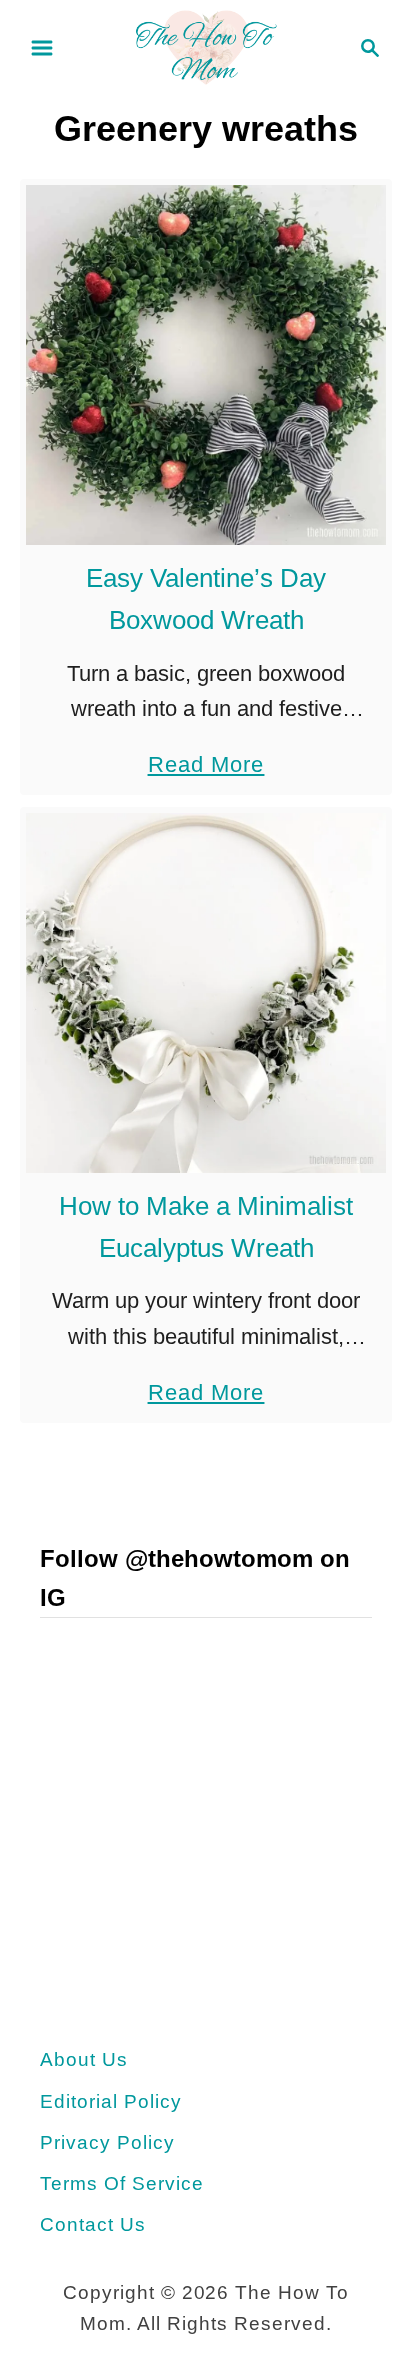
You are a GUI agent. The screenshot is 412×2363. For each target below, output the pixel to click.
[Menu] (42, 48)
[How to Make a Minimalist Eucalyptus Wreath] (206, 993)
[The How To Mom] (206, 45)
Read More (206, 767)
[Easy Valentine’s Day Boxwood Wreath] (206, 365)
